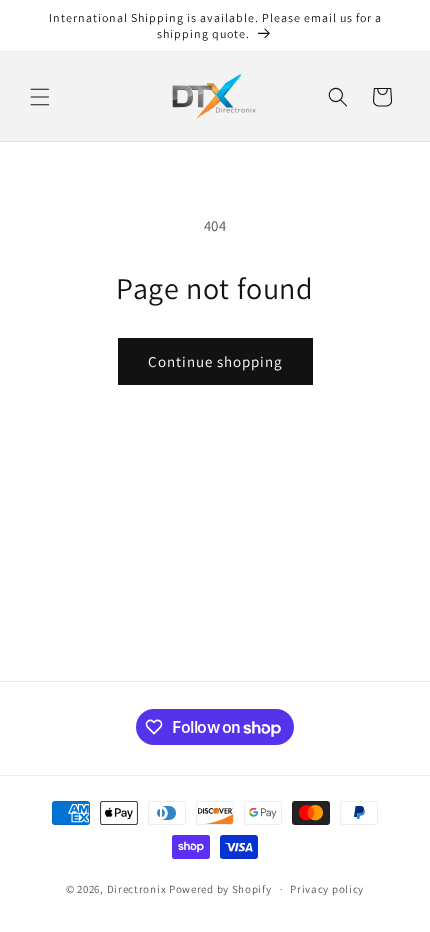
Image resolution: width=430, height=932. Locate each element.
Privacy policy (327, 889)
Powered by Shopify (220, 889)
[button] (40, 97)
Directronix (137, 889)
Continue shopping (215, 361)
